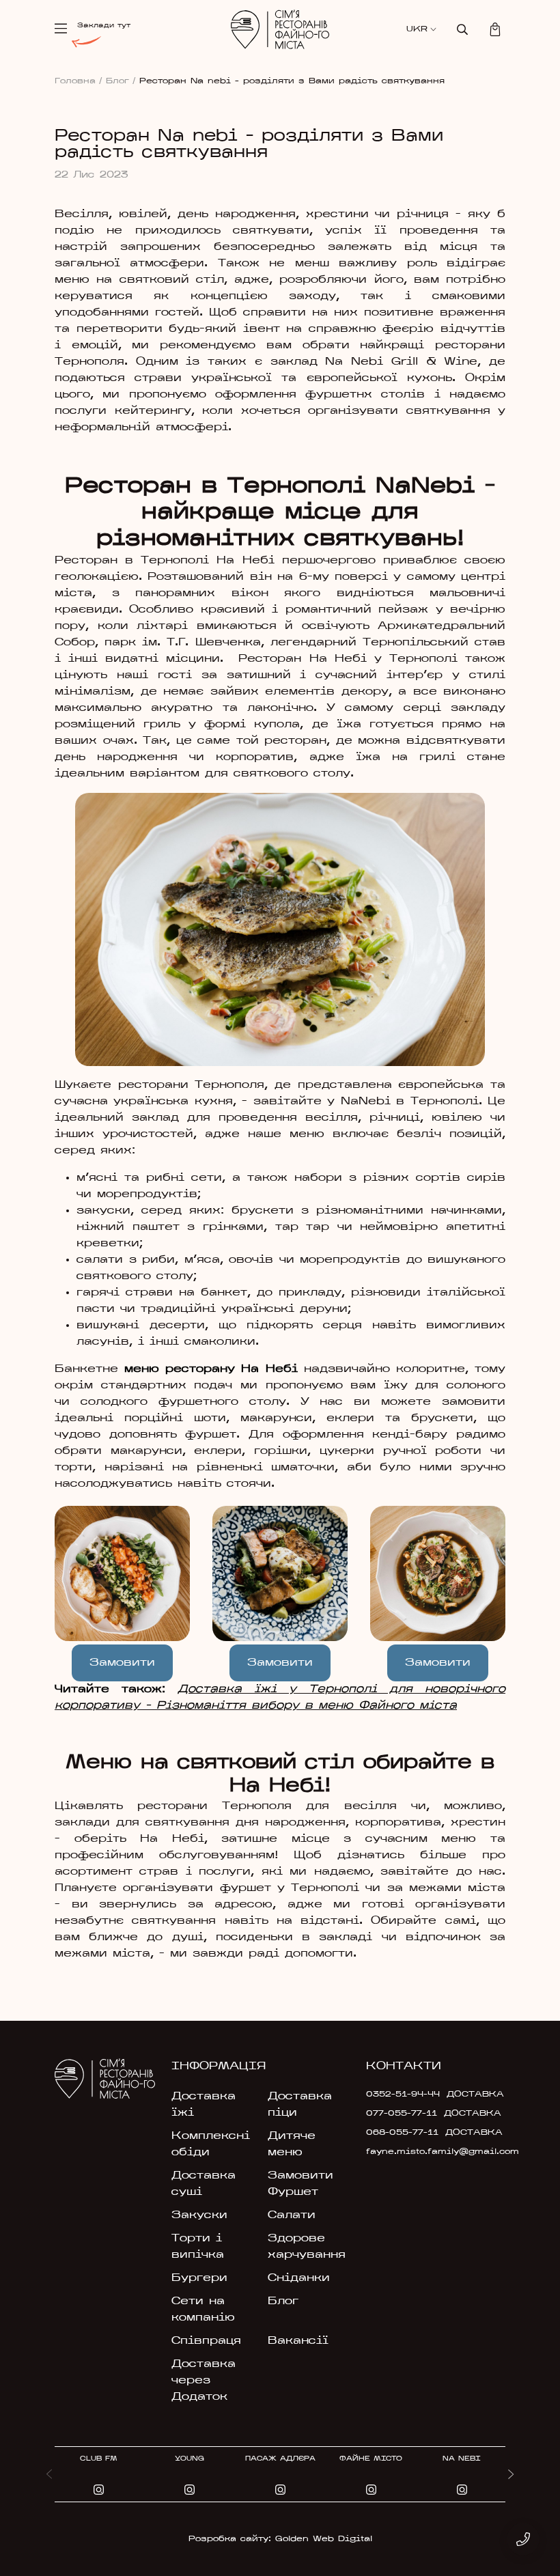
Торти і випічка (198, 2247)
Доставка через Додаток (204, 2381)
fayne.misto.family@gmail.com (410, 2152)
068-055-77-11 (402, 2133)
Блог (121, 81)
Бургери (199, 2278)
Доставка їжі (204, 2105)
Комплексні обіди (211, 2144)
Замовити (122, 1663)
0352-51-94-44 (403, 2095)
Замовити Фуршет (300, 2184)
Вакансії (298, 2341)
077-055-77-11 (402, 2114)
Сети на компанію (203, 2310)
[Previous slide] (49, 2474)
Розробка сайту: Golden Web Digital (280, 2539)
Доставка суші (204, 2184)
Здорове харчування (307, 2247)
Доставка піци (300, 2105)
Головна (79, 81)
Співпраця (206, 2341)
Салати (292, 2215)
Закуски (199, 2215)
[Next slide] (511, 2474)
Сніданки (299, 2278)
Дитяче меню (292, 2144)
